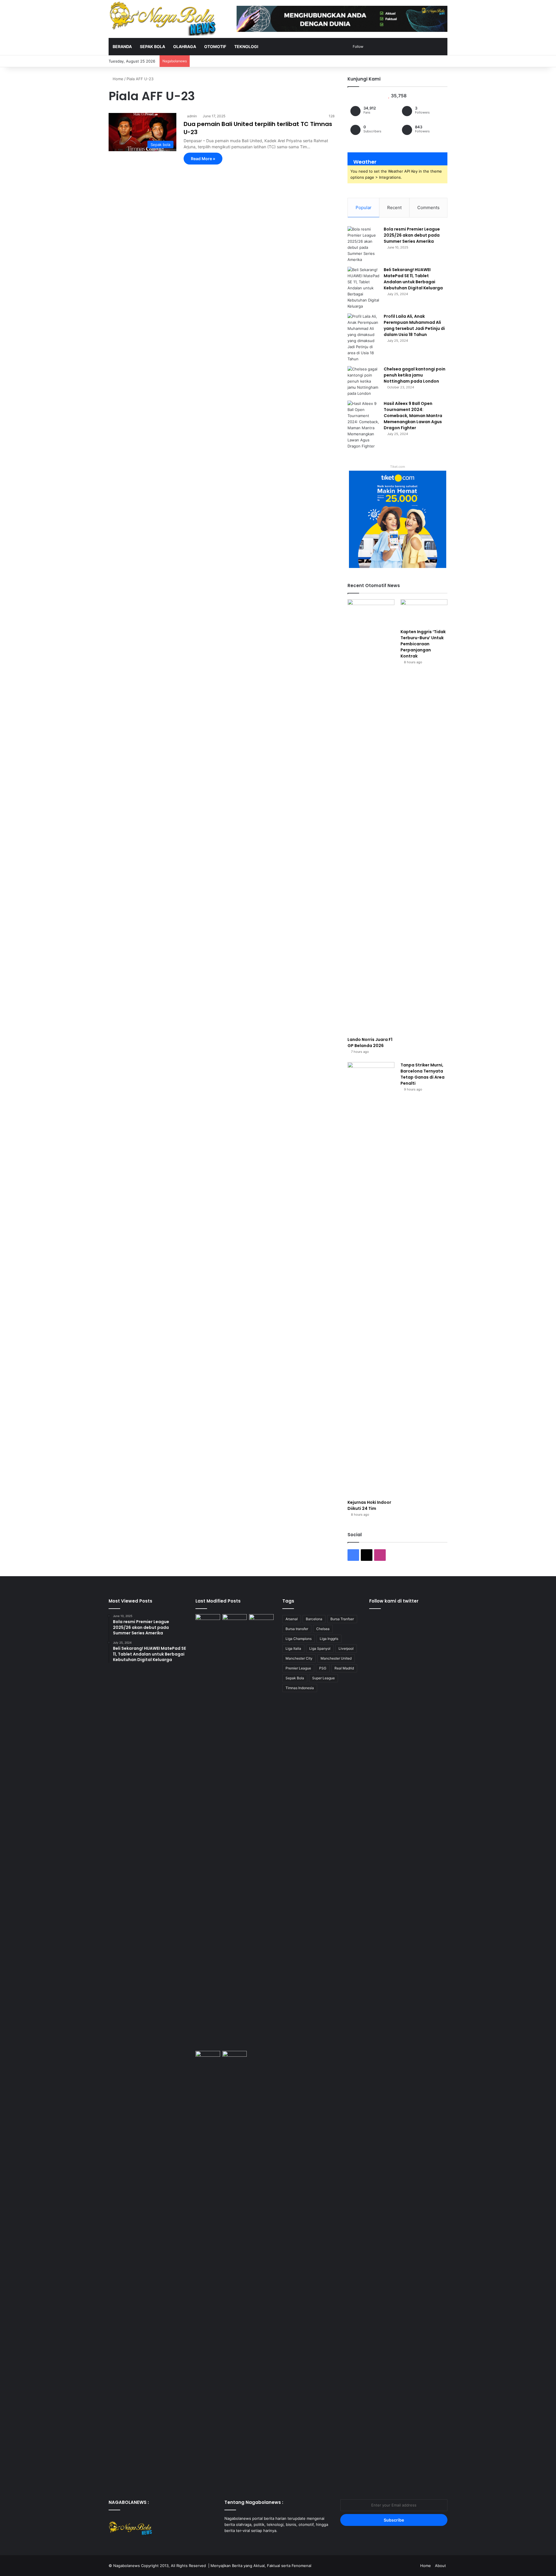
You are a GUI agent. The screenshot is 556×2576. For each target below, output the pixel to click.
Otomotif (215, 46)
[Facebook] (228, 2542)
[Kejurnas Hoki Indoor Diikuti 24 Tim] (371, 1279)
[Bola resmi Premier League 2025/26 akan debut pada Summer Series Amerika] (363, 244)
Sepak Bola (295, 1678)
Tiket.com (398, 467)
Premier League (298, 1668)
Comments (428, 208)
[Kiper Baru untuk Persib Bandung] (208, 2268)
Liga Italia (293, 1648)
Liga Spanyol (320, 1648)
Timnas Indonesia (300, 1688)
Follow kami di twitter (394, 1601)
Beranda (122, 46)
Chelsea (323, 1629)
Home (117, 79)
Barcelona (314, 1619)
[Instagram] (242, 2542)
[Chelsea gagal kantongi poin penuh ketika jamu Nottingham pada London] (363, 381)
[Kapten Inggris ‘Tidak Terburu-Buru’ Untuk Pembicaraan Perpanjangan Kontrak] (424, 612)
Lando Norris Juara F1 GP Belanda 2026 (370, 1043)
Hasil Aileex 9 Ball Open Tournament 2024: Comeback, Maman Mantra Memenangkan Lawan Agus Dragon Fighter (413, 416)
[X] (235, 2542)
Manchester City (299, 1658)
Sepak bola (152, 46)
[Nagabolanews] (162, 19)
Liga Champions (299, 1639)
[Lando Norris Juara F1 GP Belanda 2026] (371, 816)
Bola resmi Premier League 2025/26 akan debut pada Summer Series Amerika (412, 235)
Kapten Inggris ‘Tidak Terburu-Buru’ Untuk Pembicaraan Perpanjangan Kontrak (423, 644)
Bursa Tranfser (342, 1619)
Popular (364, 208)
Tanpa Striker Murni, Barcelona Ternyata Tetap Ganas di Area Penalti (423, 1074)
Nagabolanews (127, 2566)
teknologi (246, 46)
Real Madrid (344, 1668)
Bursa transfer (297, 1629)
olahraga (185, 46)
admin (192, 116)
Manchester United (336, 1658)
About (440, 2566)
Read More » (203, 159)
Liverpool (346, 1648)
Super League (323, 1678)
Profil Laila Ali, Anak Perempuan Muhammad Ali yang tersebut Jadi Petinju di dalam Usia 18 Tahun (414, 325)
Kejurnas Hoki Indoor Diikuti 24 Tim (369, 1505)
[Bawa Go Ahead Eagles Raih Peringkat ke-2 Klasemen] (261, 1831)
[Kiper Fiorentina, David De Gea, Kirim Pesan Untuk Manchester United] (235, 2058)
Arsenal (292, 1619)
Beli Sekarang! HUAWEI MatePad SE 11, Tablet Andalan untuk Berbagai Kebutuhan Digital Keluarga (413, 279)
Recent (394, 208)
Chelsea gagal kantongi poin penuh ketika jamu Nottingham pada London (415, 375)
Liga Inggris (329, 1639)
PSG (323, 1668)
